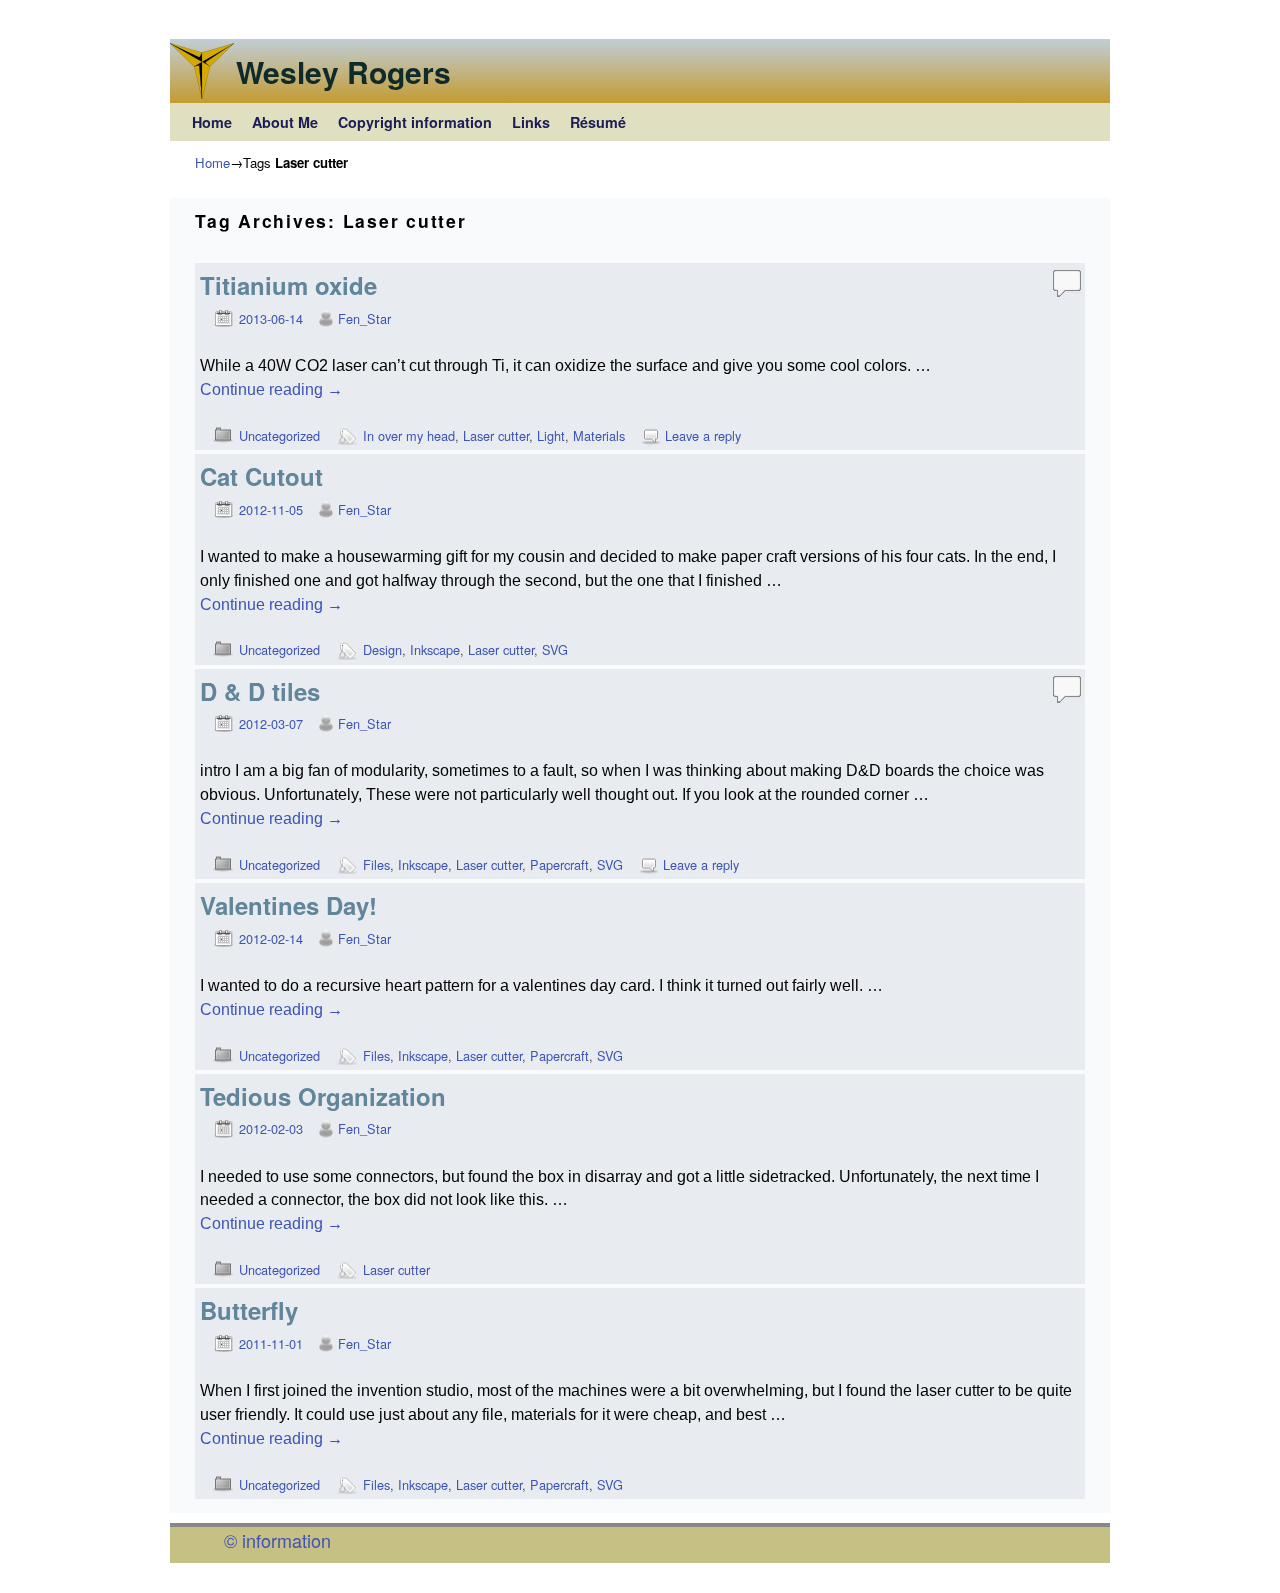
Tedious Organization (323, 1096)
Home (212, 122)
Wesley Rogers (343, 71)
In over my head (409, 435)
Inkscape (435, 649)
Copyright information (415, 122)
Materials (599, 435)
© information (277, 1540)
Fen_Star (364, 318)
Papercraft (559, 864)
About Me (285, 122)
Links (531, 122)
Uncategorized (279, 435)
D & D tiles (260, 691)
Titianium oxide (288, 285)
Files (376, 864)
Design (382, 649)
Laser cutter (496, 435)
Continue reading (271, 389)
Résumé (598, 122)
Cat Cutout (261, 476)
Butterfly (249, 1310)
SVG (555, 649)
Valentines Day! (288, 905)
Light (551, 435)
